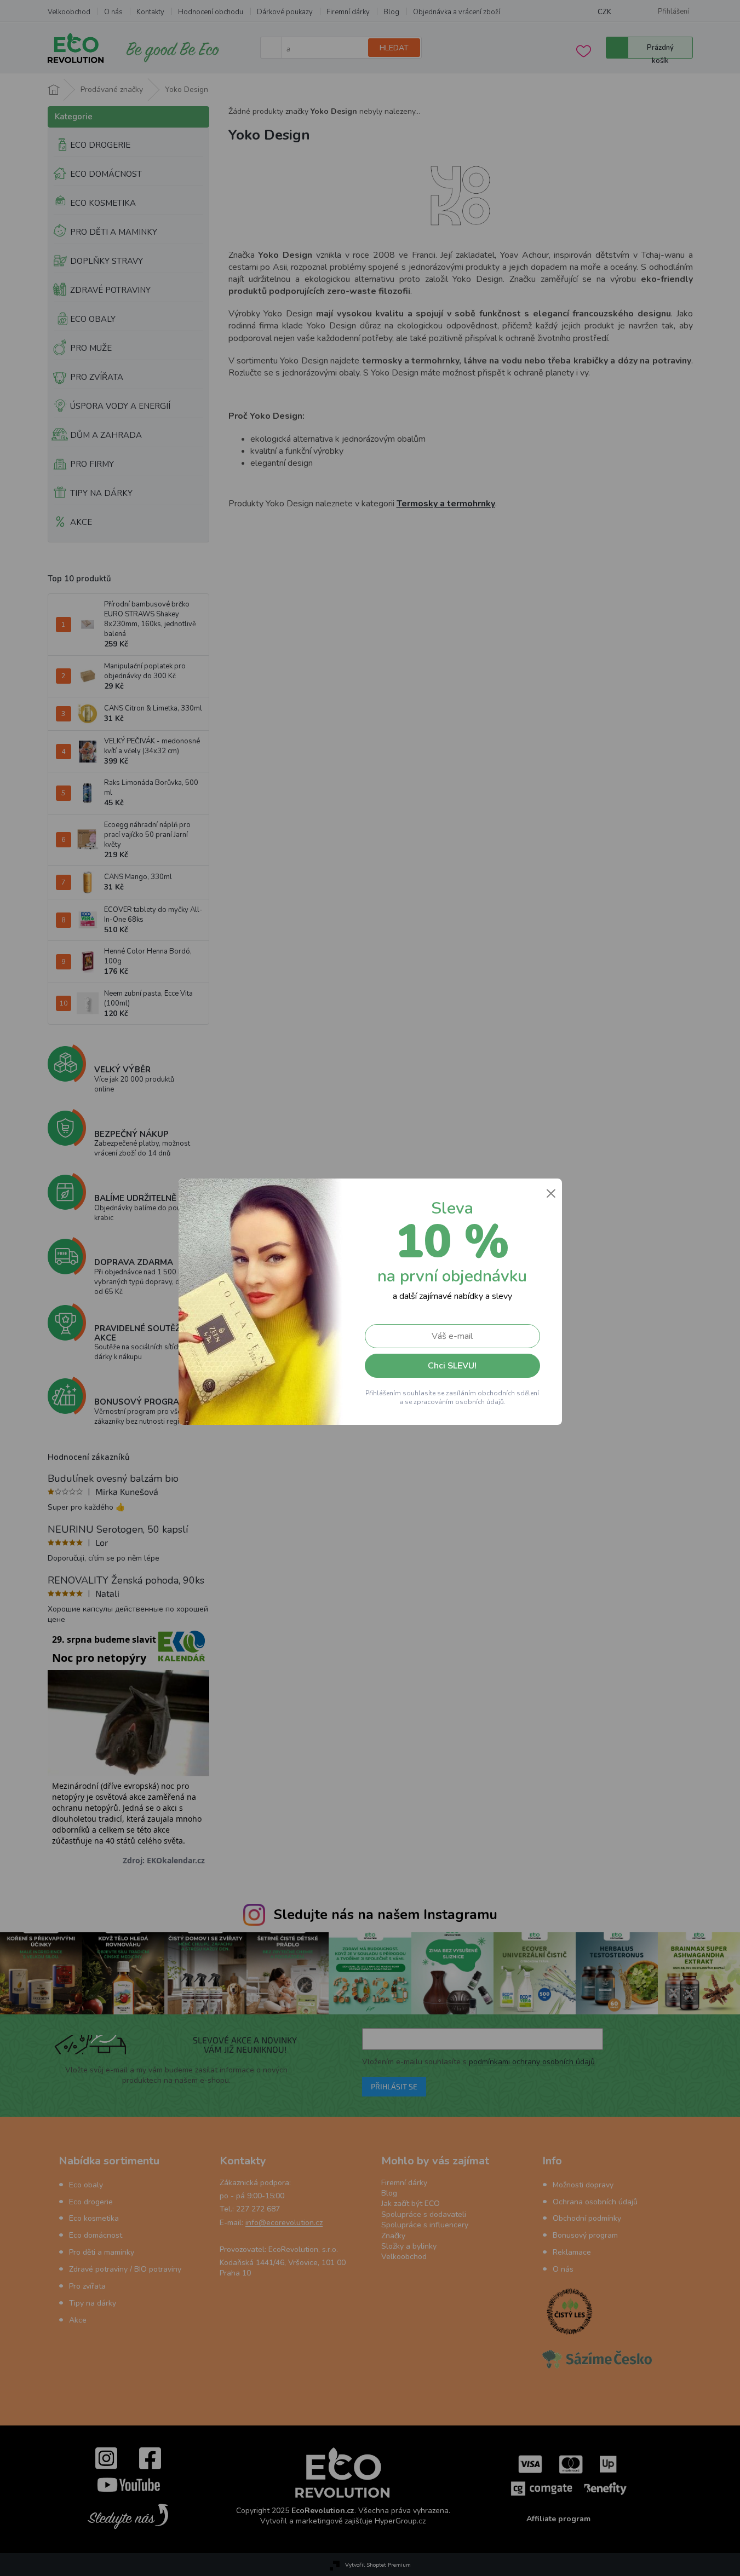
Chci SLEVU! (452, 1366)
